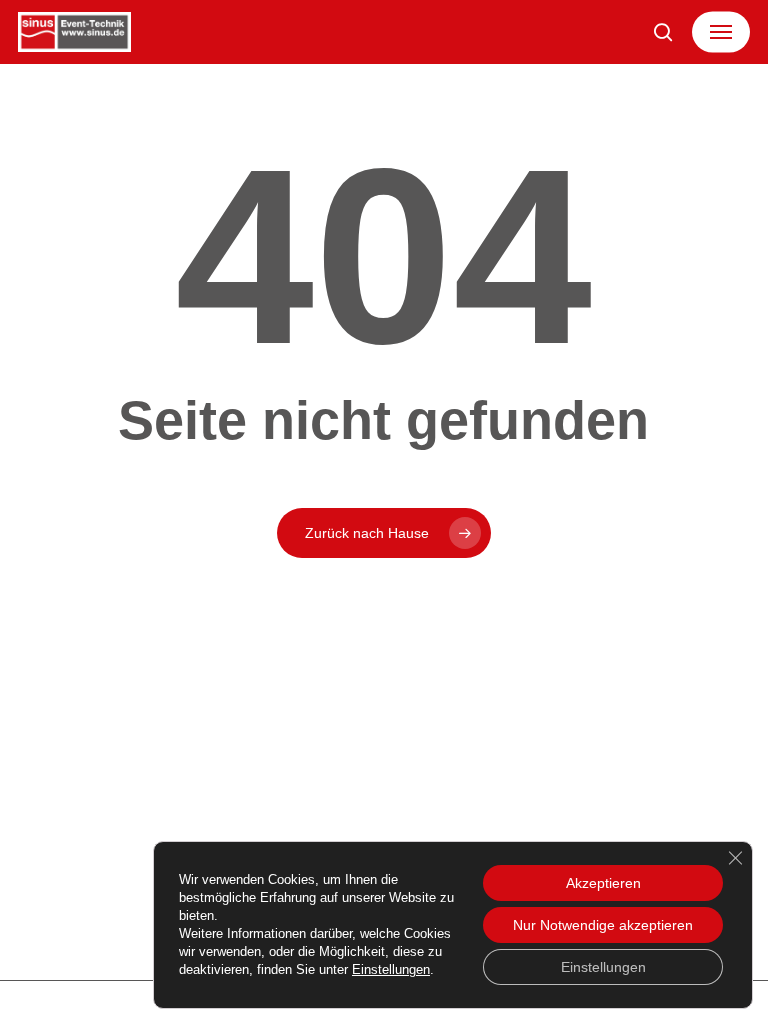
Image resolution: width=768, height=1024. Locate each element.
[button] (721, 32)
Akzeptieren (603, 883)
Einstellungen (391, 969)
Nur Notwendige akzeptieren (603, 925)
